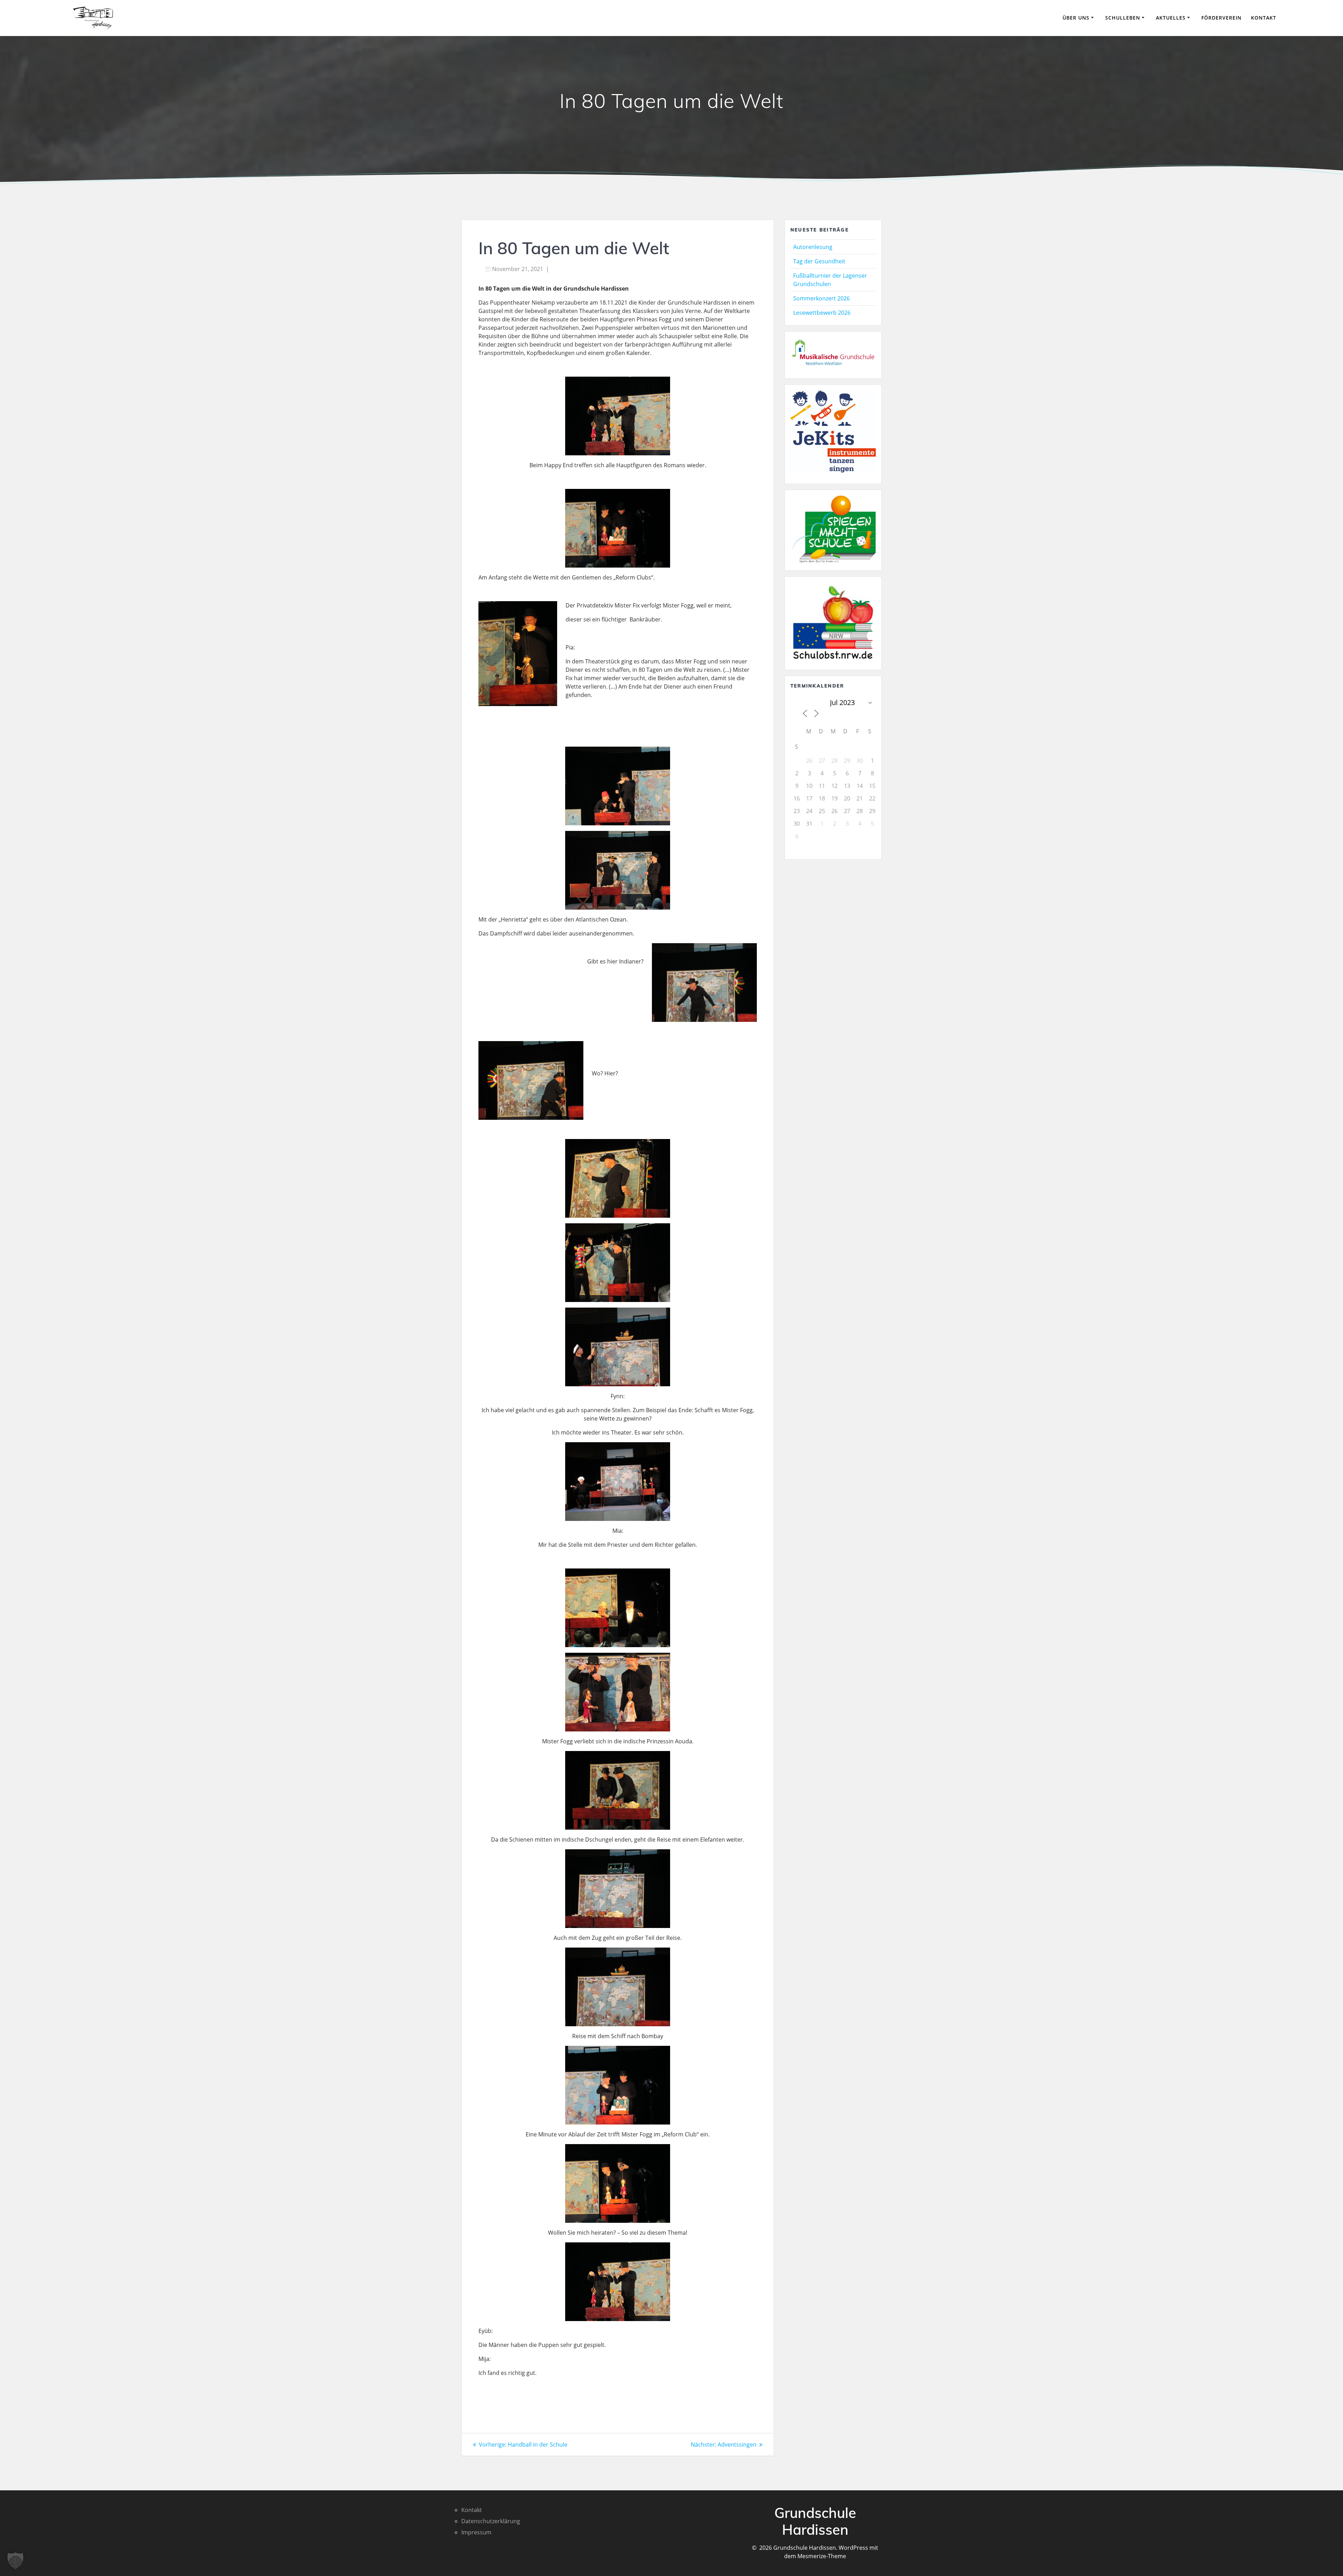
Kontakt (1264, 18)
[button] (15, 2561)
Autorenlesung (813, 247)
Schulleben (1123, 18)
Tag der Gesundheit (819, 261)
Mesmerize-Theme (822, 2556)
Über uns (1076, 18)
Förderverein (1221, 18)
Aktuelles (1171, 18)
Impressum (476, 2532)
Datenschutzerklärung (491, 2521)
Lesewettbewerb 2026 (822, 313)
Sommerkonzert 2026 (822, 298)
